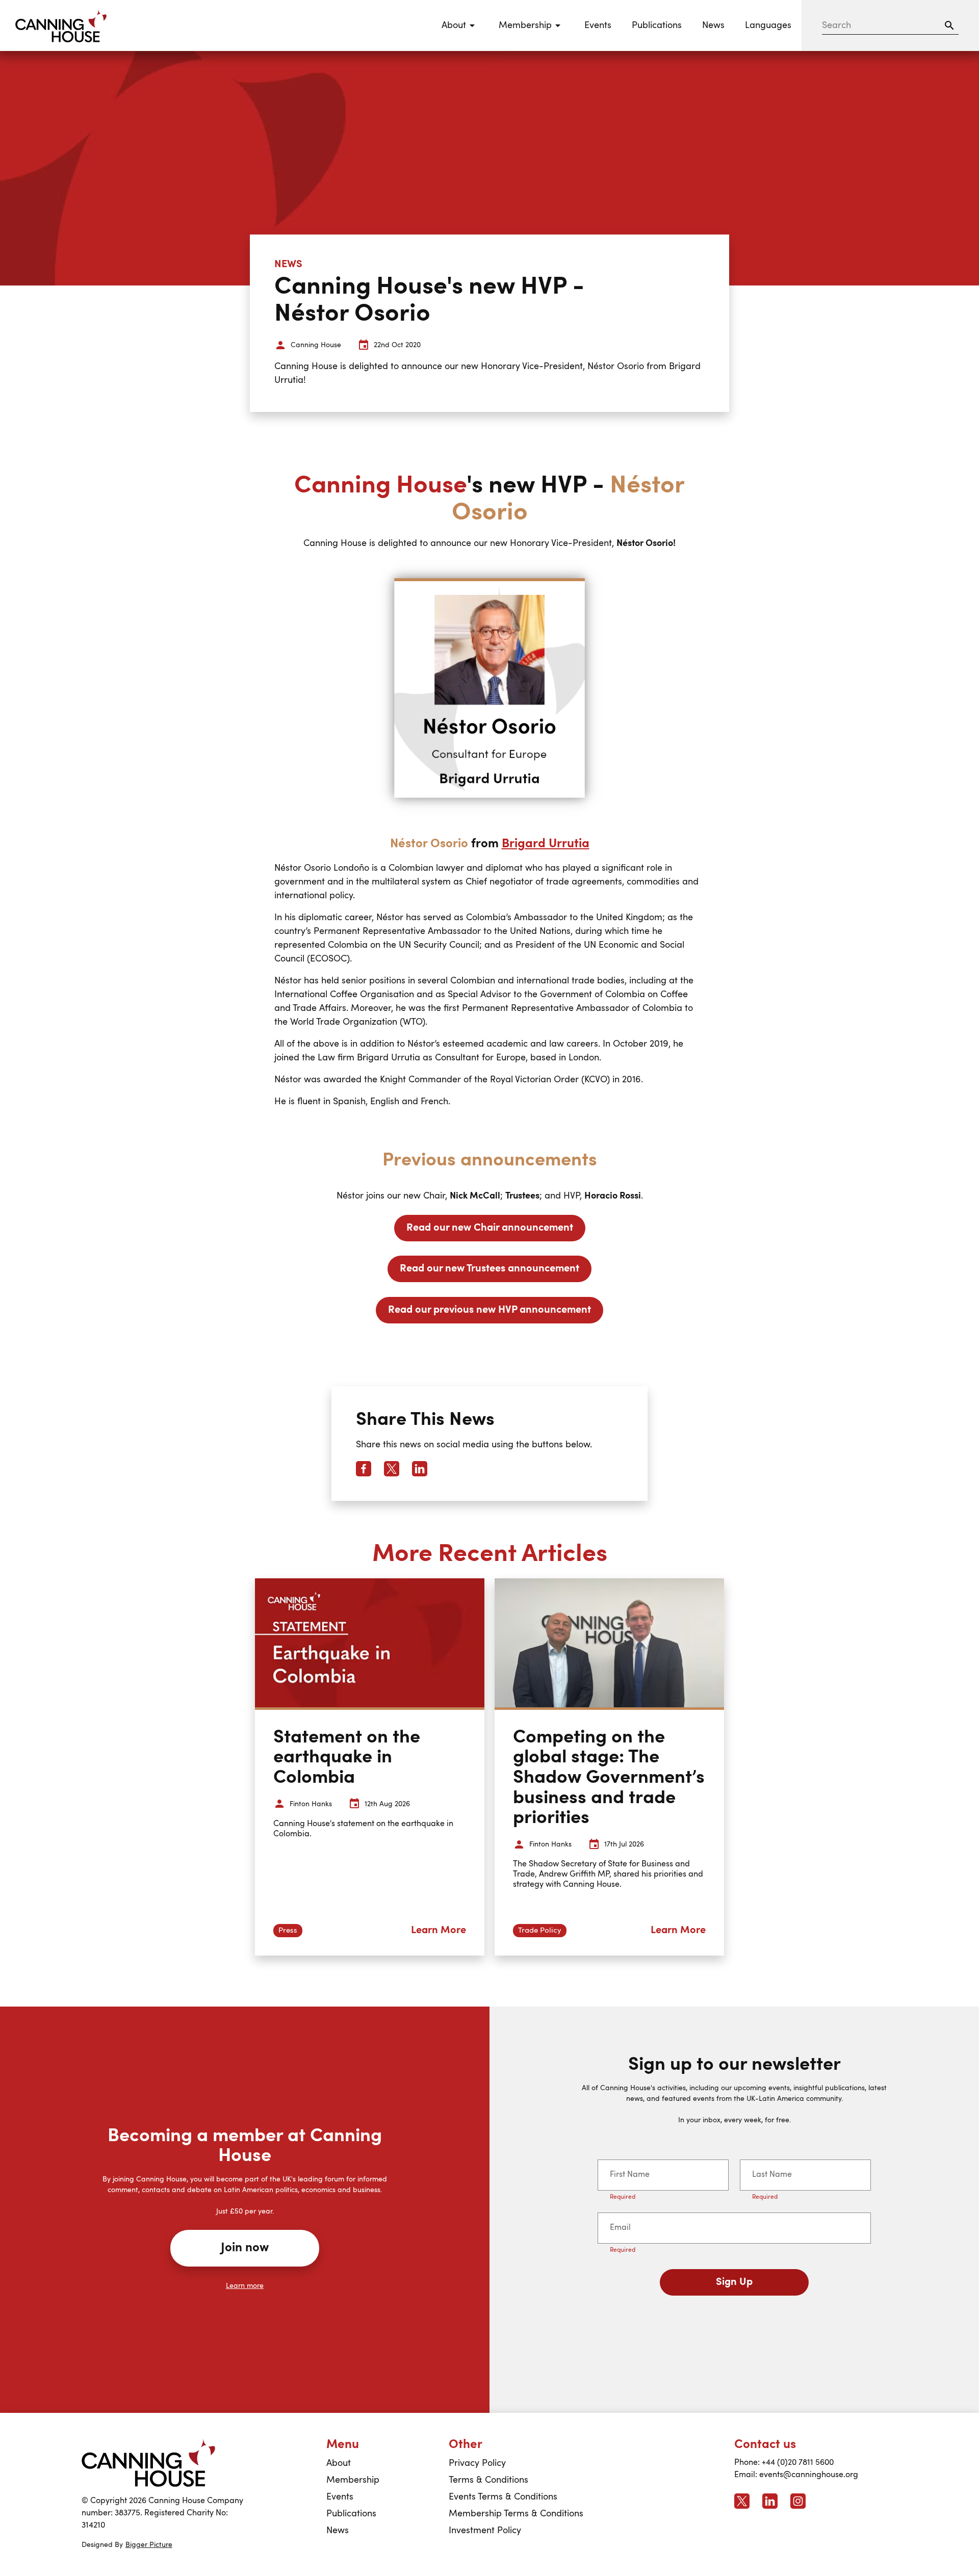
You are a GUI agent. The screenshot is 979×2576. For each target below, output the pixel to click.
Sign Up (734, 2282)
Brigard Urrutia (546, 844)
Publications (657, 25)
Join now (245, 2248)
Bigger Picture (149, 2545)
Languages (768, 25)
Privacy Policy (477, 2463)
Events (598, 25)
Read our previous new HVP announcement (489, 1310)
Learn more (245, 2286)
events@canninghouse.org (809, 2475)
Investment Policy (485, 2531)
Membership (353, 2480)
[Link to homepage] (148, 2463)
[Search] (949, 25)
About (339, 2463)
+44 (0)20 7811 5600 (798, 2463)
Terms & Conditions (488, 2480)
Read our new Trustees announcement (489, 1269)
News (713, 25)
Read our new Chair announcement (490, 1228)
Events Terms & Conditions (503, 2497)
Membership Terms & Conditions (516, 2514)
